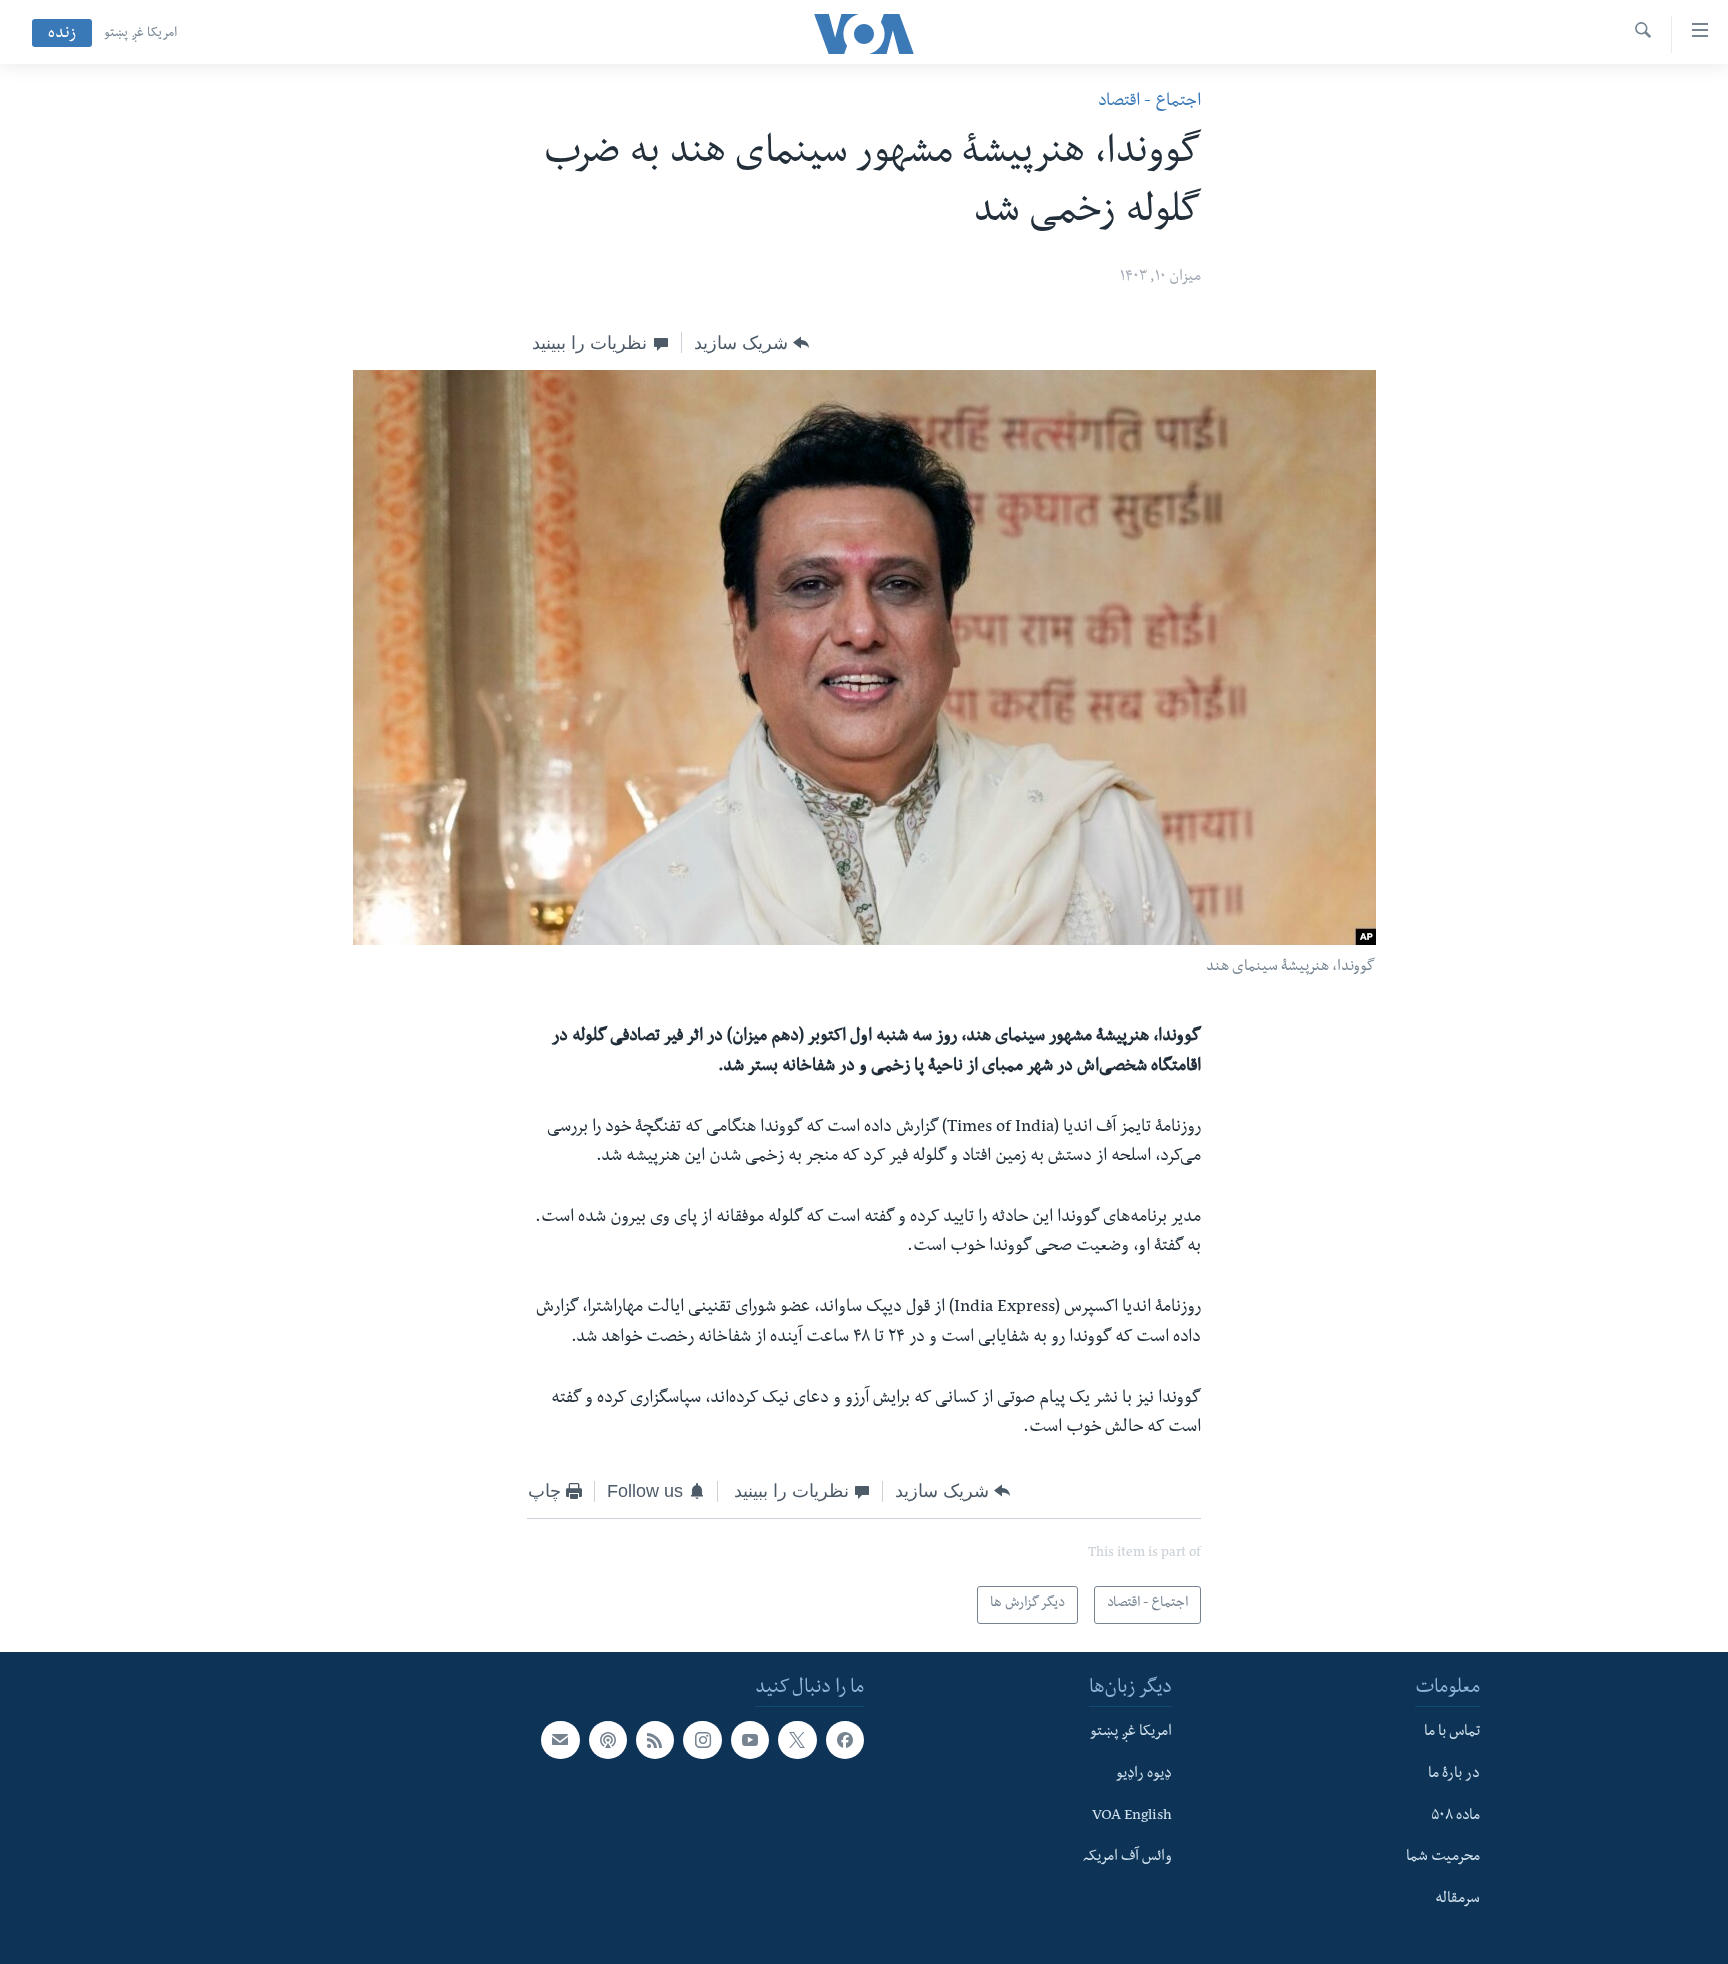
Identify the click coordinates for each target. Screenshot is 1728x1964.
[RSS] (655, 1740)
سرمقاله (1457, 1900)
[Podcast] (608, 1740)
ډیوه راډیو (1144, 1775)
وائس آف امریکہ (1127, 1858)
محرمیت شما (1443, 1858)
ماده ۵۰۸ (1455, 1816)
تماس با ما (1452, 1733)
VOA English (1132, 1816)
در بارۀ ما (1454, 1775)
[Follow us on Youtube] (750, 1740)
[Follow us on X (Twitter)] (797, 1740)
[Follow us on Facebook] (845, 1740)
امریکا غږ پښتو (140, 34)
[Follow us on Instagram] (702, 1740)
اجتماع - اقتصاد (1149, 102)
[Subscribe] (560, 1740)
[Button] (751, 343)
